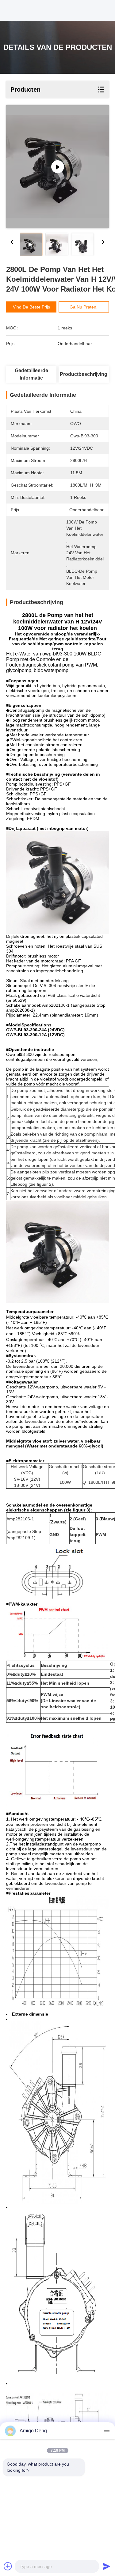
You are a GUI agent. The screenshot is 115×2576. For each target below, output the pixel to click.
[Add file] (8, 2566)
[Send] (106, 2566)
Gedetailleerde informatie (31, 374)
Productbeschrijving (84, 374)
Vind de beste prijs (31, 307)
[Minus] (106, 2431)
